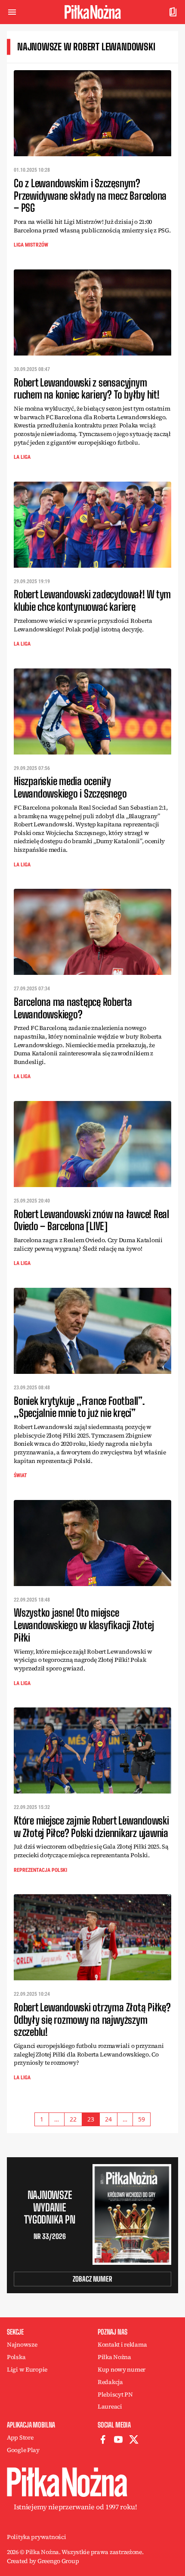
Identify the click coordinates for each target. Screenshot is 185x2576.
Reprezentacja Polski (40, 1870)
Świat (20, 1475)
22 (73, 2119)
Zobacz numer (92, 2279)
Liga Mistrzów (31, 245)
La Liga (22, 457)
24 (108, 2119)
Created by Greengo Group (43, 2561)
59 (142, 2119)
